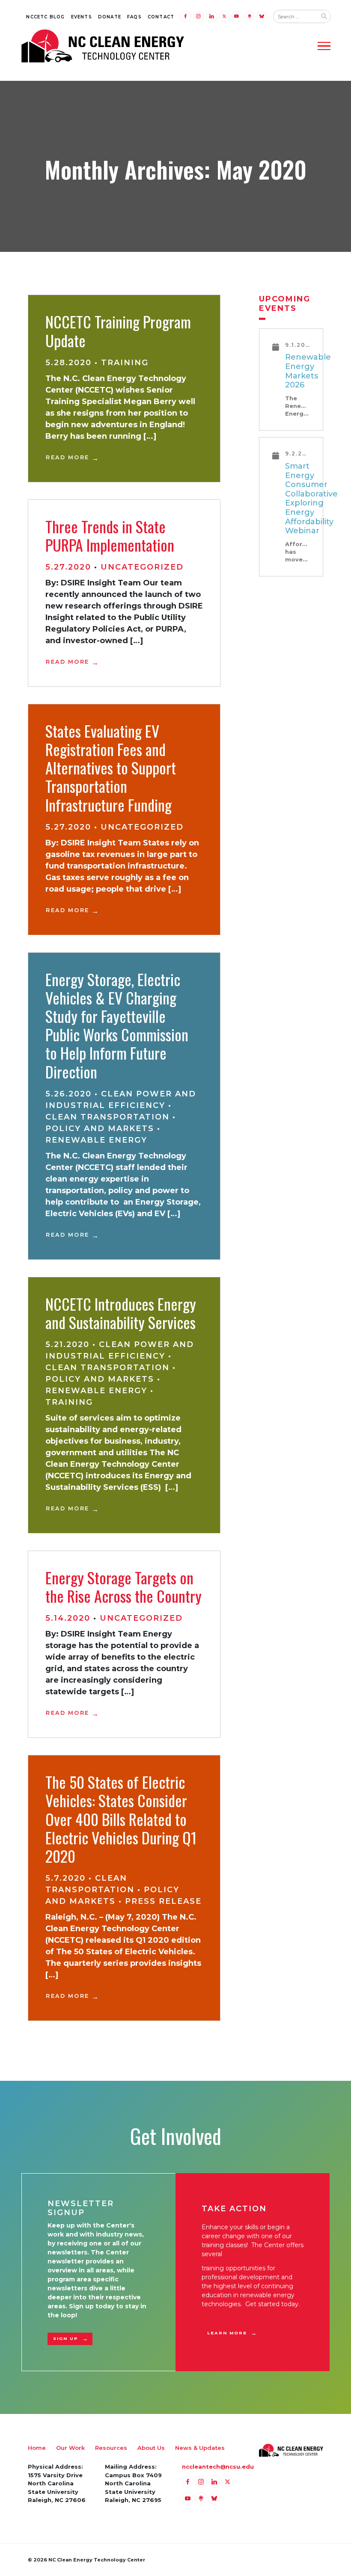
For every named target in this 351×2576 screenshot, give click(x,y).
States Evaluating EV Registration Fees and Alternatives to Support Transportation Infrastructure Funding (111, 768)
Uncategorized (142, 567)
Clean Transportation (107, 1117)
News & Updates (200, 2448)
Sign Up (66, 2338)
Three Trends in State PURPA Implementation (110, 535)
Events (82, 17)
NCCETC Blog (45, 17)
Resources (111, 2448)
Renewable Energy (96, 1140)
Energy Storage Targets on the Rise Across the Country (123, 1586)
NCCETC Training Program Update (118, 331)
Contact (161, 17)
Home (37, 2448)
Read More (68, 457)
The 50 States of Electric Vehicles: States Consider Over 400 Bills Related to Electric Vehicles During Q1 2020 (121, 1819)
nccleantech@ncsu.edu (218, 2467)
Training (125, 363)
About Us (151, 2448)
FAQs (134, 17)
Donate (110, 17)
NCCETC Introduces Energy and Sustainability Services (121, 1313)
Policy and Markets (100, 1128)
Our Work (70, 2448)
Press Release (163, 1901)
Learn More (227, 2333)
